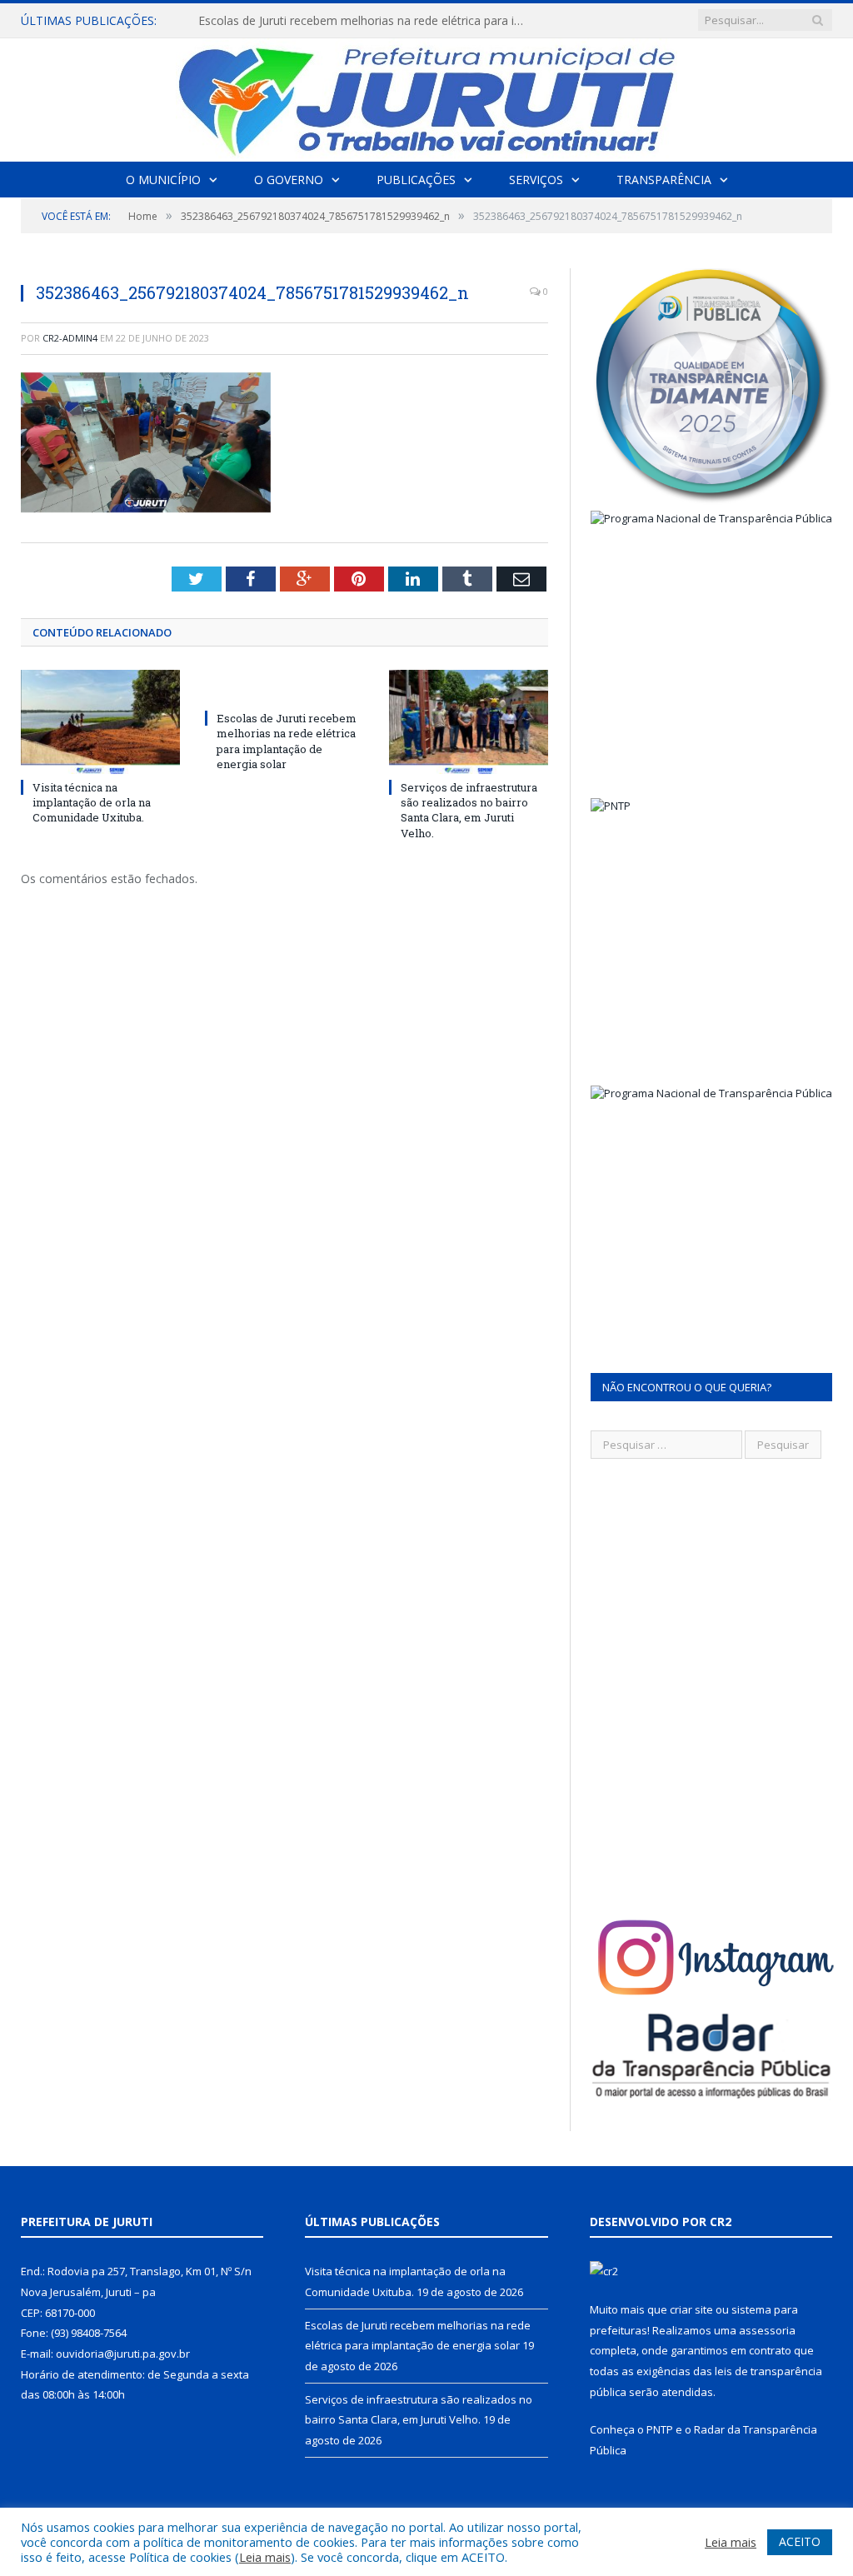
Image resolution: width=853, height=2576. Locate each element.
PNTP (660, 2429)
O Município (163, 180)
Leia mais (265, 2557)
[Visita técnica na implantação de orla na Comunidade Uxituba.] (100, 722)
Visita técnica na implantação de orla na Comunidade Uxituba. (92, 802)
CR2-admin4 (70, 338)
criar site (691, 2309)
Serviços (536, 180)
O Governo (289, 180)
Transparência (664, 180)
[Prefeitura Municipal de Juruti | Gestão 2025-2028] (426, 96)
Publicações (416, 180)
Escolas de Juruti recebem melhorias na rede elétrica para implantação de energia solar (369, 21)
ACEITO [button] (800, 2541)
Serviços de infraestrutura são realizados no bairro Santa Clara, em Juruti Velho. (469, 810)
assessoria (767, 2330)
